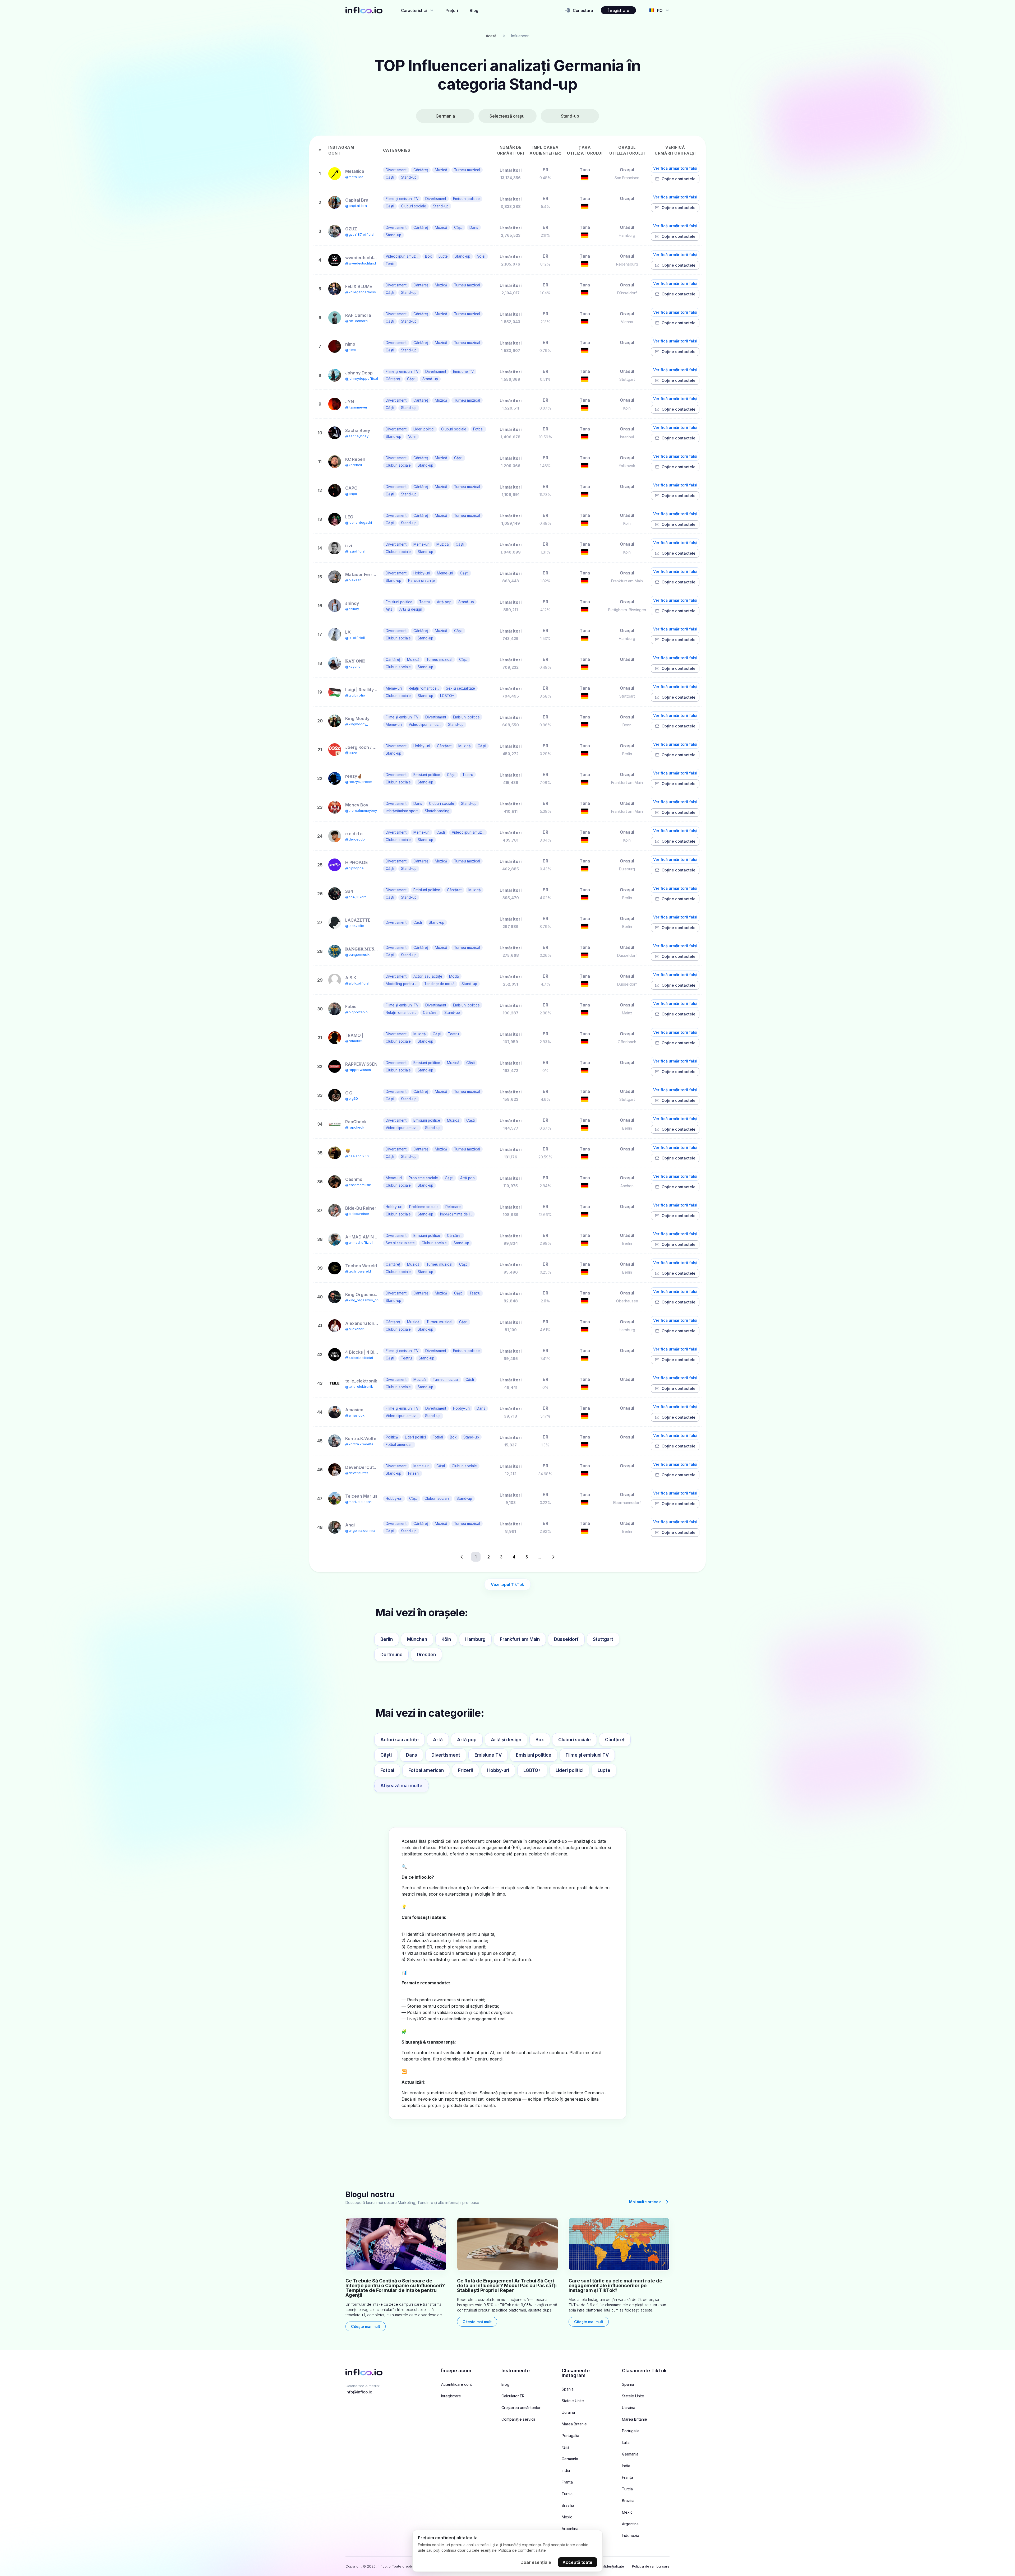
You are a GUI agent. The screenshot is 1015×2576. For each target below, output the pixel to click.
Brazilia (568, 2505)
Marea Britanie (574, 2424)
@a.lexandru (355, 1329)
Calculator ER (513, 2396)
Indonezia (631, 2536)
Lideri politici (569, 1770)
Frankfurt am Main (520, 1639)
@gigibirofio (355, 695)
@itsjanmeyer (356, 407)
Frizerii (465, 1770)
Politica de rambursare (651, 2566)
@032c (351, 753)
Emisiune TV (488, 1755)
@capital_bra (356, 206)
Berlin (387, 1639)
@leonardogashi (359, 523)
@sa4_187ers (356, 897)
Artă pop (467, 1740)
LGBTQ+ (532, 1770)
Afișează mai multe (401, 1786)
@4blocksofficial (359, 1358)
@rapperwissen (358, 1070)
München (417, 1639)
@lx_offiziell (355, 638)
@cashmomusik (358, 1185)
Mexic (567, 2517)
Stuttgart (603, 1639)
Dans (412, 1755)
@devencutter (357, 1473)
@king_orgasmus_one (363, 1300)
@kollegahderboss (361, 292)
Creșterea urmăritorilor (521, 2408)
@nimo (351, 350)
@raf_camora (356, 321)
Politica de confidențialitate (522, 2550)
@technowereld (358, 1271)
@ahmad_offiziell (359, 1243)
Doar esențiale (536, 2562)
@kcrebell (354, 465)
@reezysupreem (359, 782)
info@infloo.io (359, 2392)
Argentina (570, 2529)
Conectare (583, 10)
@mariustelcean (358, 1502)
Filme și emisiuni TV (587, 1755)
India (566, 2471)
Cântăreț (615, 1740)
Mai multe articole (645, 2202)
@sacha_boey (357, 436)
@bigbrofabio (356, 1012)
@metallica (354, 177)
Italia (566, 2447)
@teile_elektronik (359, 1387)
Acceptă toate (577, 2562)
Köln (446, 1639)
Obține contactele (679, 179)
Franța (567, 2482)
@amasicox (355, 1415)
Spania (568, 2389)
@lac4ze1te (355, 926)
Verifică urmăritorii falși (675, 168)
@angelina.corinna (360, 1531)
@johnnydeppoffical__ (363, 379)
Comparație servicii (518, 2419)
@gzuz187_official (360, 235)
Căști (386, 1755)
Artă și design (506, 1740)
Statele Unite (573, 2401)
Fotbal (387, 1770)
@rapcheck (355, 1127)
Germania (570, 2459)
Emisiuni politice (534, 1755)
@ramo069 (354, 1041)
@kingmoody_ (356, 724)
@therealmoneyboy (361, 811)
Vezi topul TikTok (508, 1584)
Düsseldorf (566, 1639)
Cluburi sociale (575, 1740)
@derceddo (355, 839)
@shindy (352, 609)
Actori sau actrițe (400, 1740)
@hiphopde (354, 868)
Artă (438, 1740)
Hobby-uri (498, 1770)
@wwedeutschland (361, 263)
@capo (351, 494)
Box (540, 1740)
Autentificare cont (456, 2384)
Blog (474, 10)
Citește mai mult (366, 2326)
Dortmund (391, 1655)
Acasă (491, 36)
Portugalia (570, 2436)
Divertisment (446, 1755)
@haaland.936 (357, 1156)
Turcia (567, 2494)
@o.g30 (352, 1099)
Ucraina (568, 2412)
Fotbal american (426, 1770)
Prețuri (452, 10)
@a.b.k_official (357, 983)
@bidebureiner (357, 1214)
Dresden (426, 1655)
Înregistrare (618, 10)
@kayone (353, 667)
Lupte (604, 1770)
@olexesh (353, 580)
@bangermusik (357, 955)
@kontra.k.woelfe (359, 1444)
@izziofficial (355, 551)
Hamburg (475, 1639)
